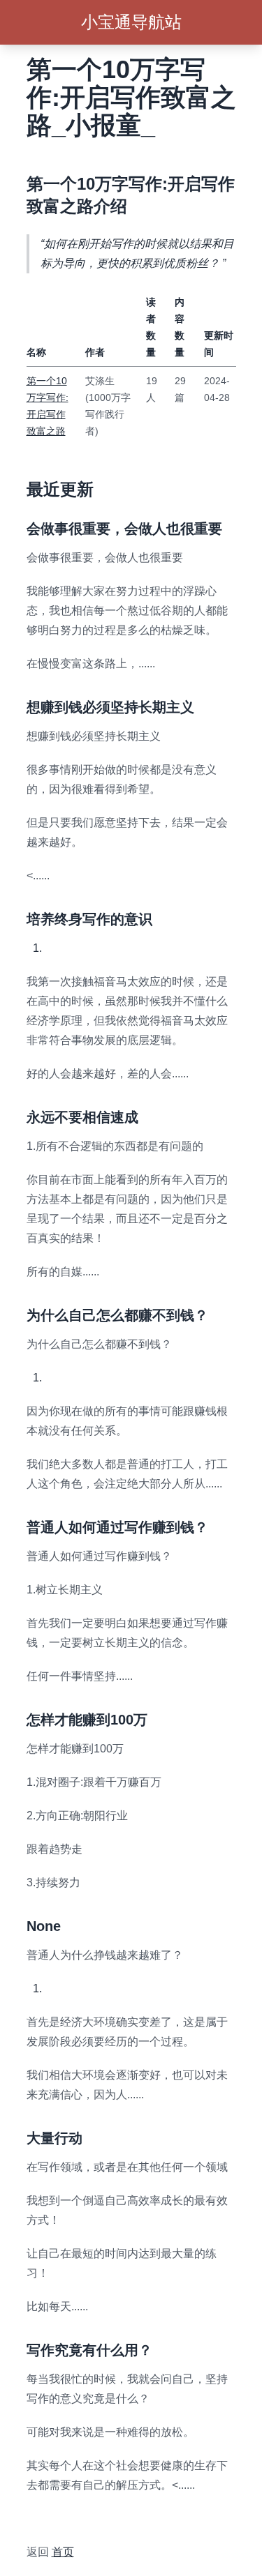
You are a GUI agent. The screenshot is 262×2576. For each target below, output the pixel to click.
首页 (63, 2552)
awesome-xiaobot (71, 2518)
